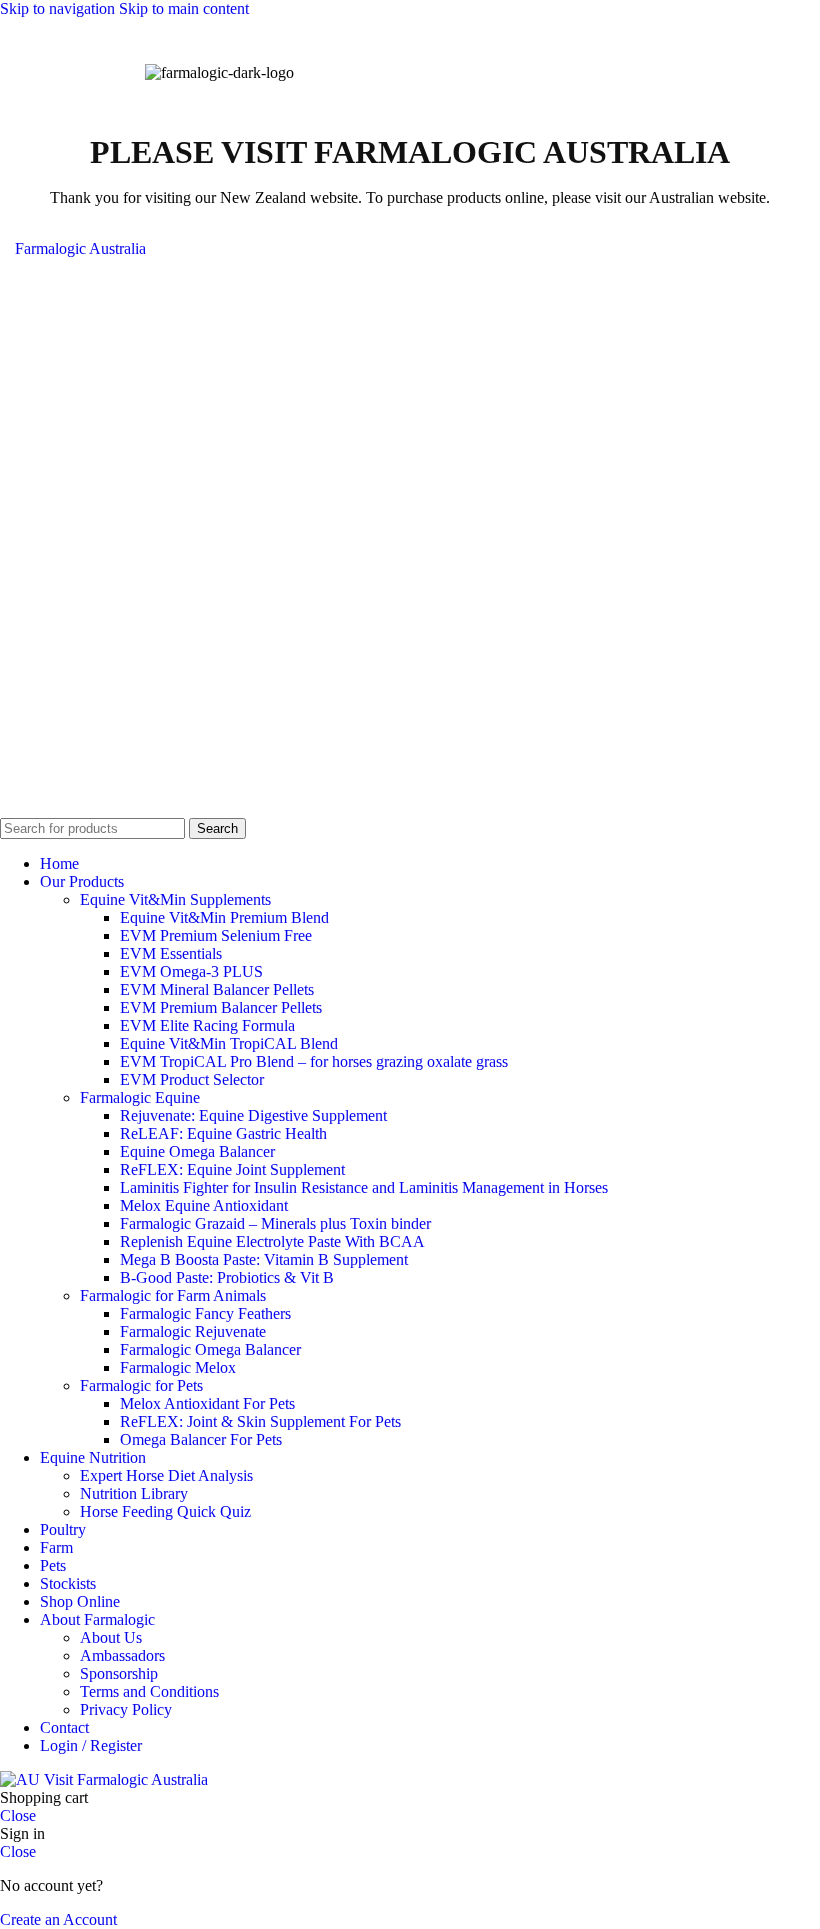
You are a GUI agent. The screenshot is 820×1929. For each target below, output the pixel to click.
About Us (111, 1637)
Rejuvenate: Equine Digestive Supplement (253, 1115)
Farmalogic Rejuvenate (193, 1331)
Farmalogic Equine (140, 1097)
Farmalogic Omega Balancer (210, 1349)
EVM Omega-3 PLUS (191, 971)
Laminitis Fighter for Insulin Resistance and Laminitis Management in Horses (364, 1187)
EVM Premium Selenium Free (216, 935)
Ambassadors (122, 1655)
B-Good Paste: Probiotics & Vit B (227, 1277)
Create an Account (58, 1919)
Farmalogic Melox (178, 1367)
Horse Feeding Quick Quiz (165, 1511)
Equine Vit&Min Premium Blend (224, 917)
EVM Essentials (171, 953)
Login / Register (91, 1745)
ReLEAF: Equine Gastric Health (223, 1133)
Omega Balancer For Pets (201, 1439)
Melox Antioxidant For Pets (207, 1403)
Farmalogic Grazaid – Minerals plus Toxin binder (275, 1223)
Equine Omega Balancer (197, 1151)
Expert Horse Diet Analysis (166, 1475)
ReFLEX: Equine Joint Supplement (232, 1169)
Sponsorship (119, 1673)
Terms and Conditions (149, 1691)
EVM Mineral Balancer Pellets (217, 989)
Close (18, 1815)
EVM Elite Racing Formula (207, 1025)
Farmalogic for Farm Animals (173, 1295)
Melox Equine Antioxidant (204, 1205)
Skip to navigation (59, 8)
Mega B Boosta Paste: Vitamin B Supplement (264, 1259)
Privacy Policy (126, 1709)
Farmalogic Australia (80, 248)
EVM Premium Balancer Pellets (221, 1007)
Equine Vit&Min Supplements (175, 899)
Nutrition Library (134, 1493)
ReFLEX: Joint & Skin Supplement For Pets (260, 1421)
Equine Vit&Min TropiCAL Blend (229, 1043)
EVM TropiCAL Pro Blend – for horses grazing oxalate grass (314, 1061)
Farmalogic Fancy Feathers (205, 1313)
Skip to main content (184, 8)
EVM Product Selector (192, 1079)
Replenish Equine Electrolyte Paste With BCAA (272, 1241)
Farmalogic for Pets (141, 1385)
